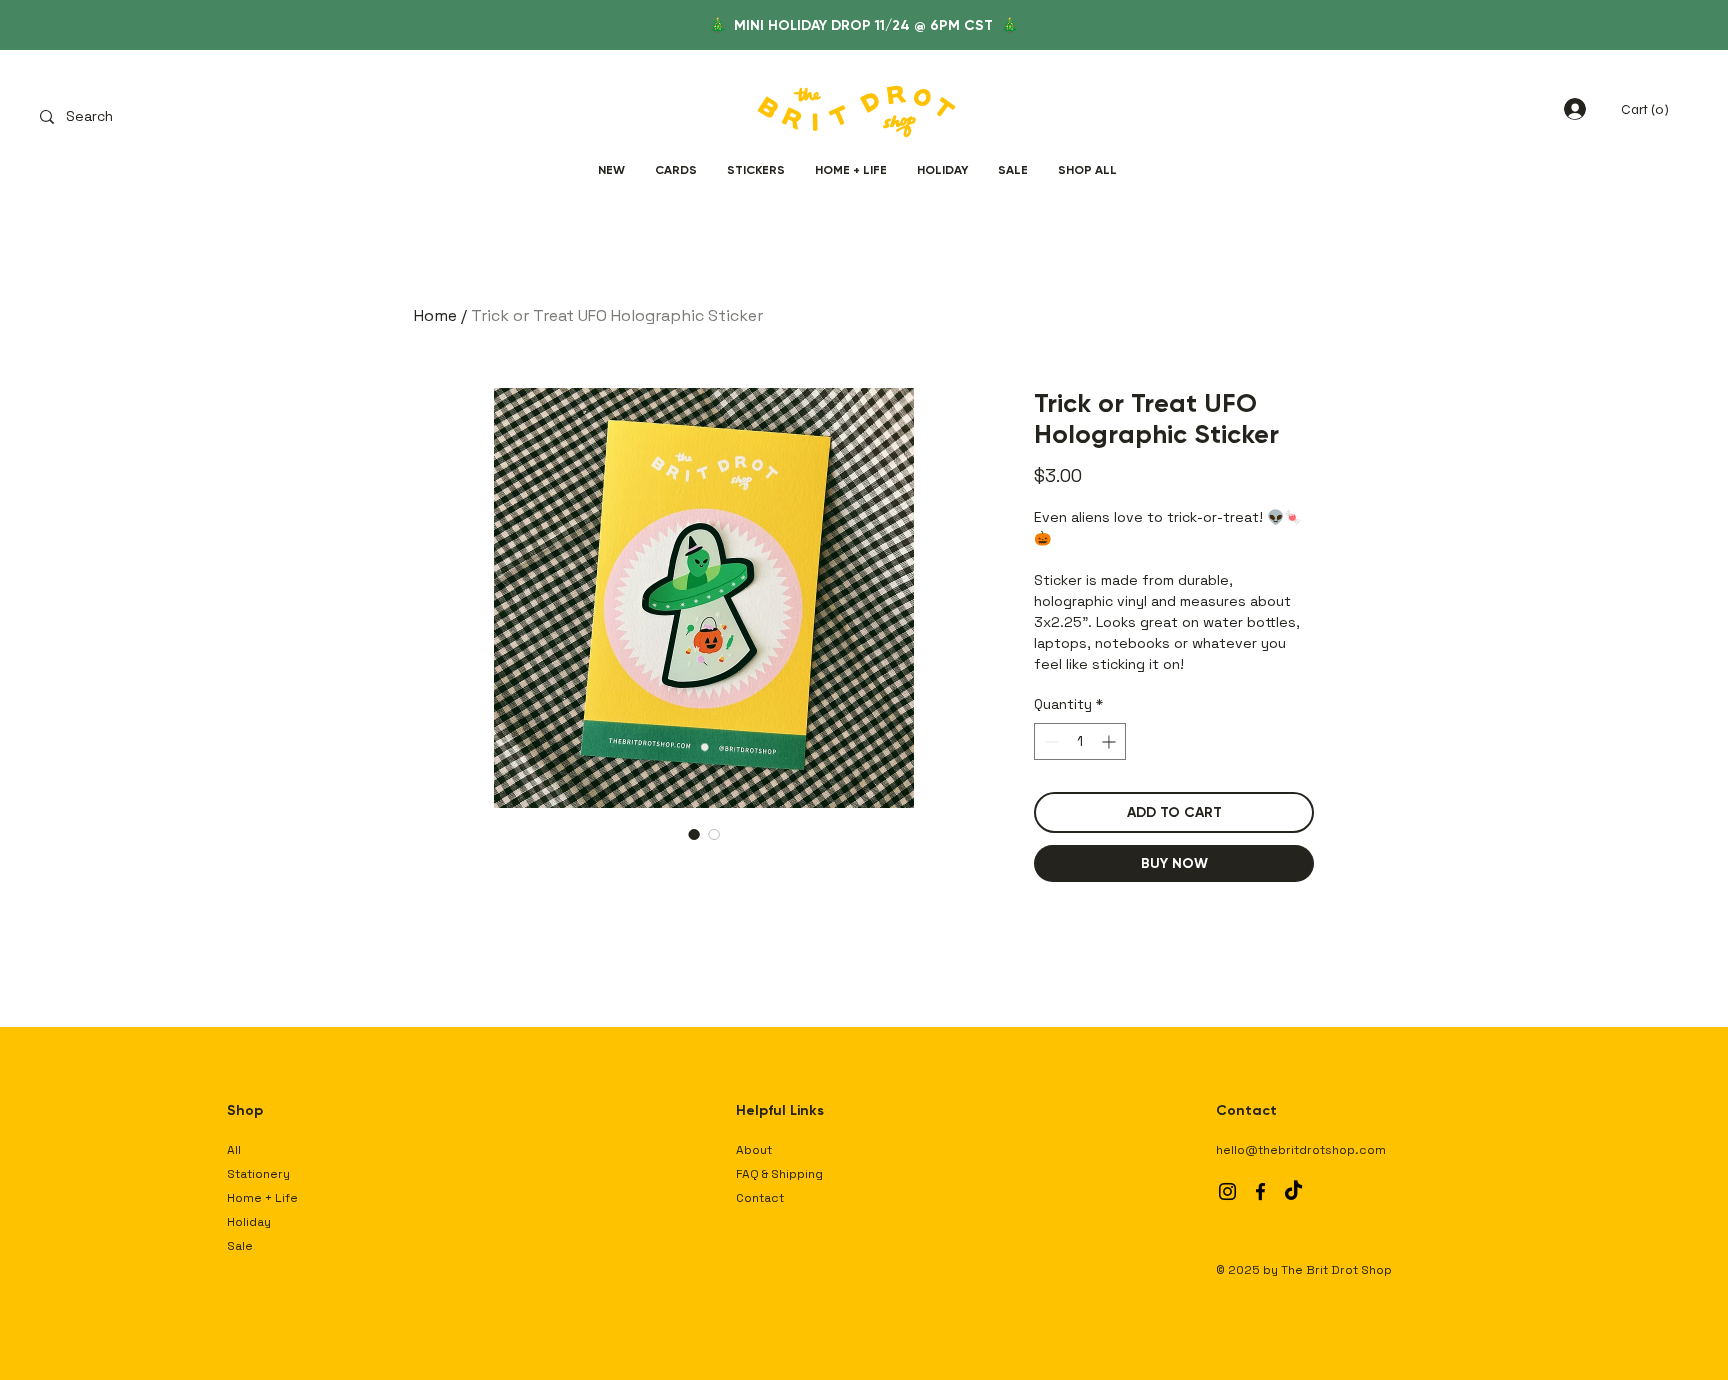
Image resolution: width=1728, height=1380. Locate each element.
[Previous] (105, 25)
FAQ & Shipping (779, 1174)
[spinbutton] (1080, 741)
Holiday (249, 1222)
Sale (240, 1246)
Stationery (258, 1174)
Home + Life (262, 1198)
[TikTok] (1293, 1191)
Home (435, 315)
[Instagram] (1227, 1191)
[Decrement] (1049, 741)
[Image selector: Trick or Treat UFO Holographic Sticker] (694, 834)
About (754, 1150)
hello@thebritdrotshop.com (1301, 1150)
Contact (760, 1198)
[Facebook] (1260, 1191)
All (234, 1150)
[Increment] (1110, 741)
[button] (1648, 109)
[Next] (1623, 25)
